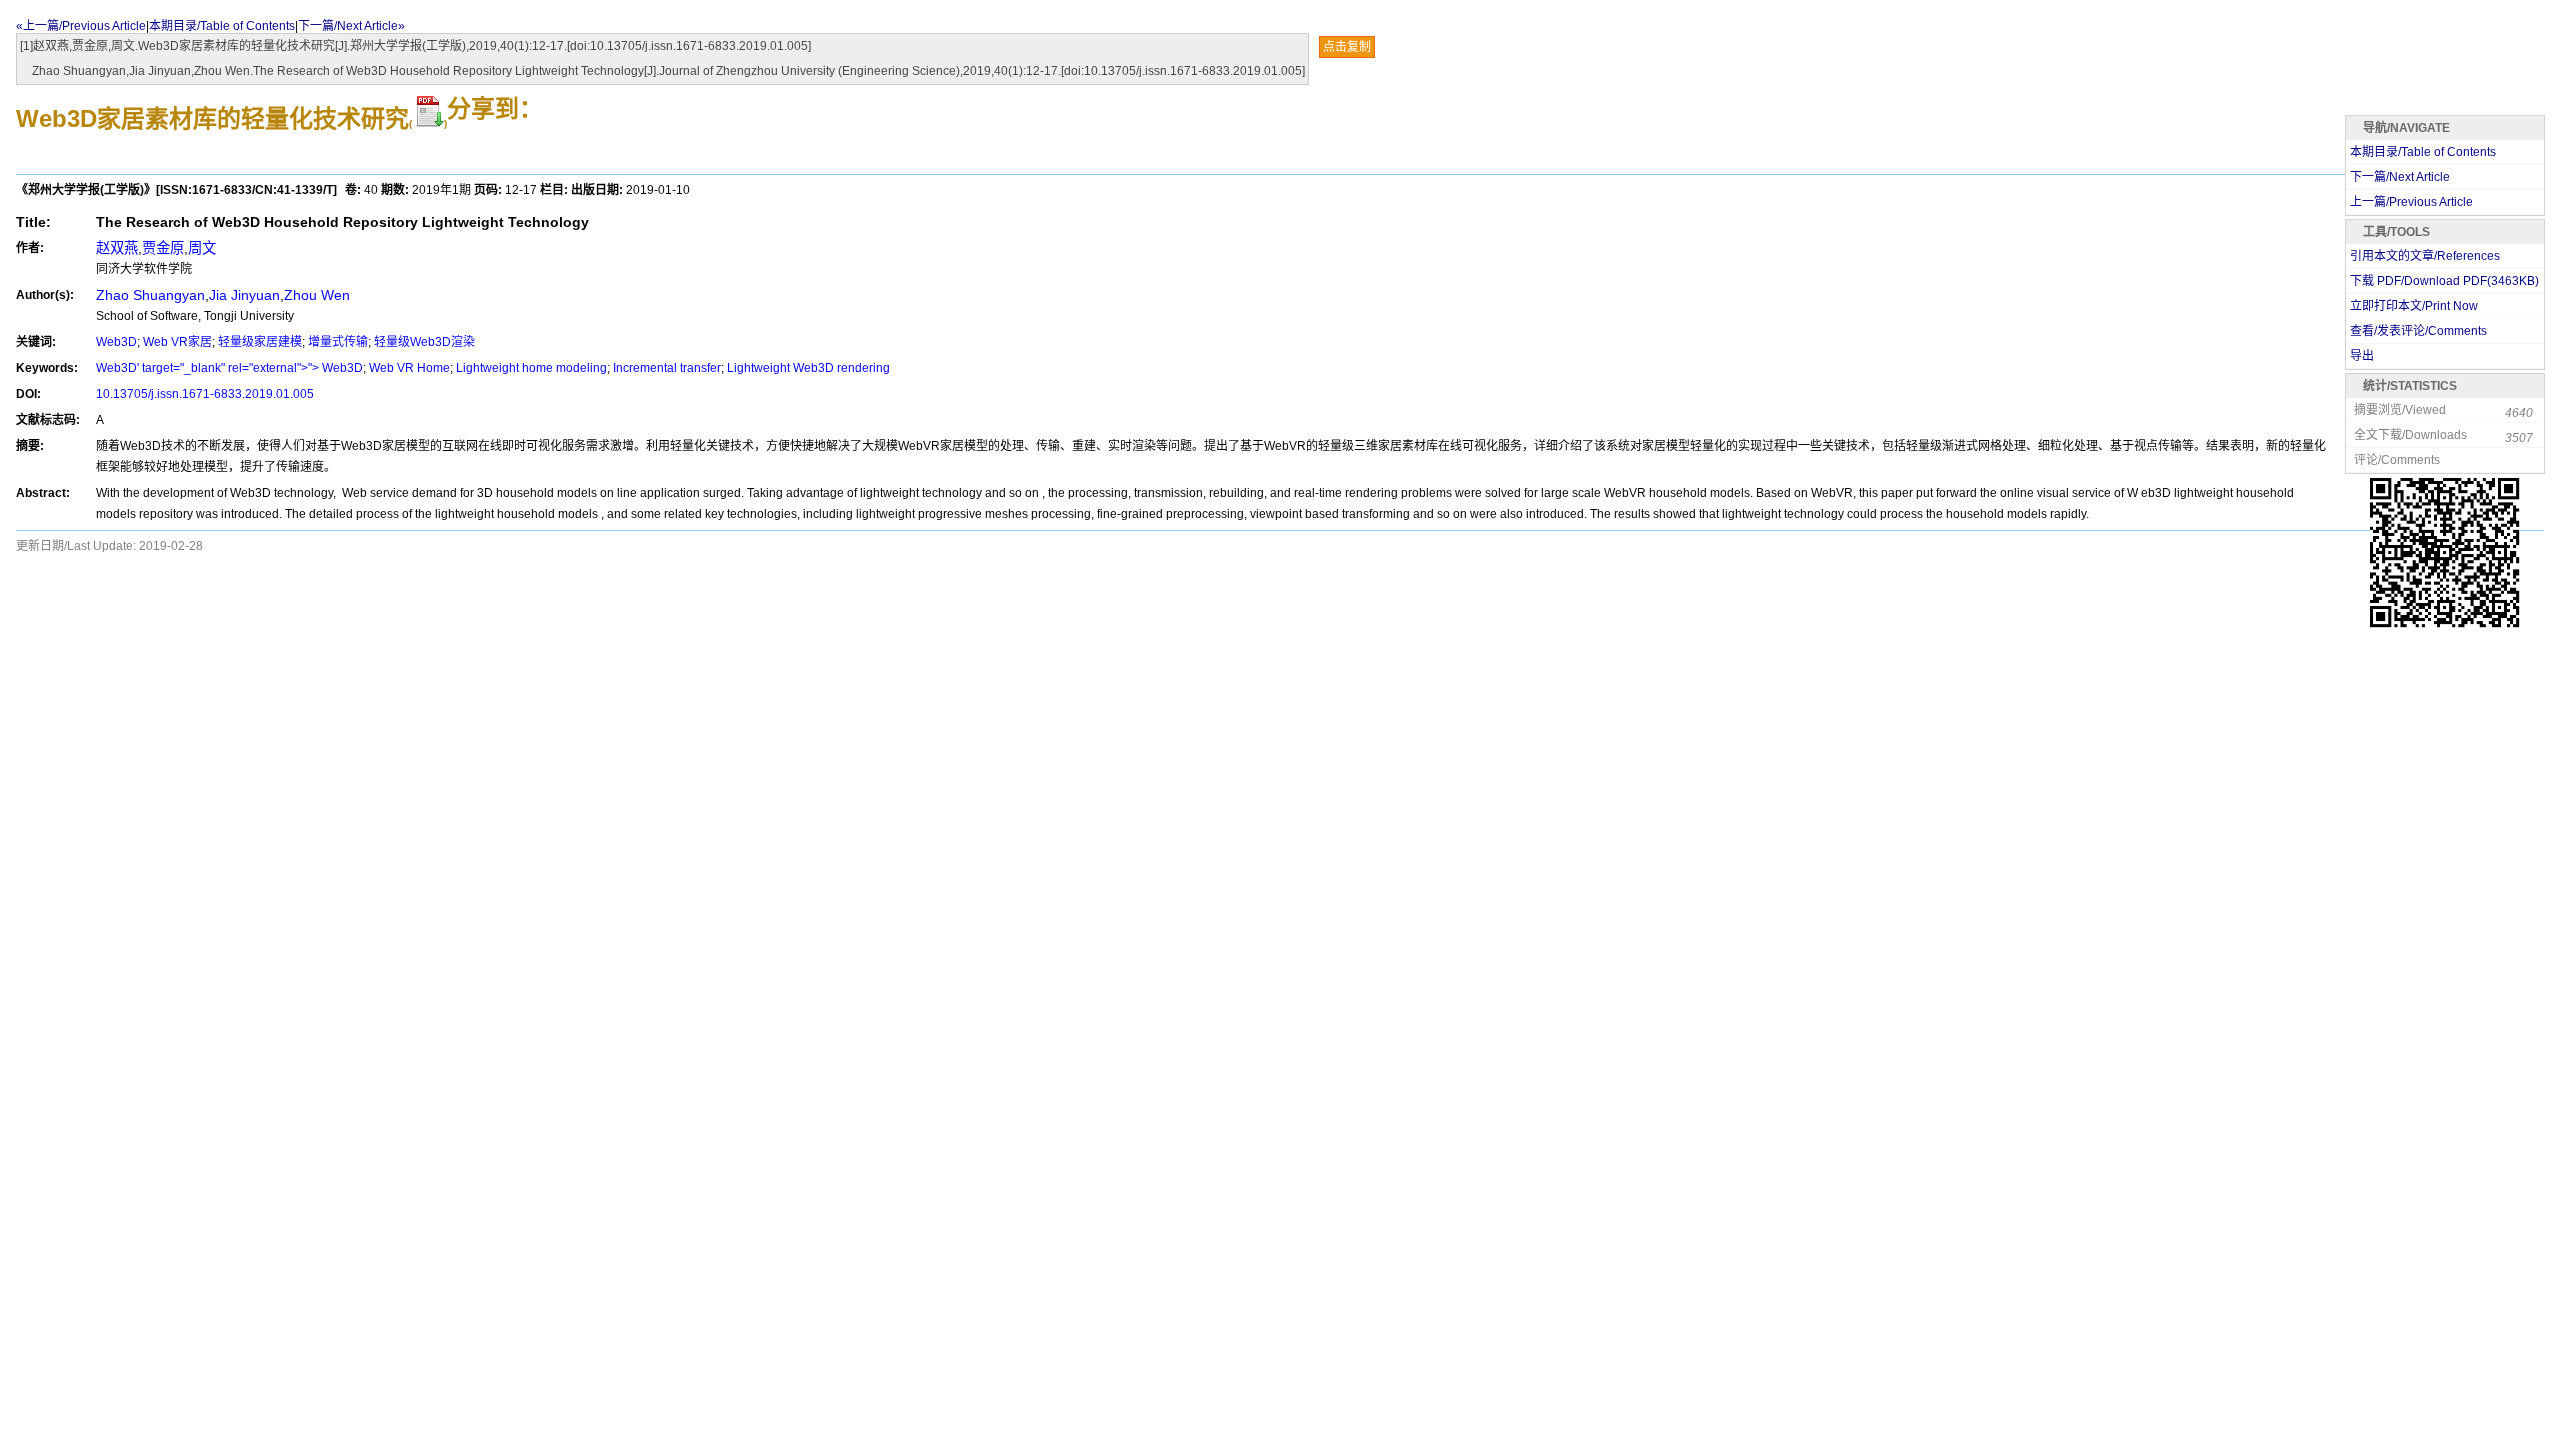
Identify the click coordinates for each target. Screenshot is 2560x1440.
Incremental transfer (667, 368)
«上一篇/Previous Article (81, 26)
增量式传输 (338, 342)
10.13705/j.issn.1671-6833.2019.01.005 (205, 394)
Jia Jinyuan (244, 295)
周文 (202, 248)
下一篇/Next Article (2400, 177)
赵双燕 (117, 248)
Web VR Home (409, 368)
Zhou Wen (317, 295)
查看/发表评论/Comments (2418, 331)
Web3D (116, 342)
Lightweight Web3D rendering (808, 368)
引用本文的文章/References (2425, 256)
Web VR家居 (177, 342)
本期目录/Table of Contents (222, 26)
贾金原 (163, 248)
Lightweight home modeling (531, 368)
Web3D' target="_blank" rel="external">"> (209, 368)
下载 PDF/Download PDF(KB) (2444, 281)
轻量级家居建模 (260, 342)
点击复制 (1347, 47)
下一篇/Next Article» (351, 26)
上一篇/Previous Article (2411, 202)
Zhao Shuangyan (150, 295)
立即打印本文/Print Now (2414, 306)
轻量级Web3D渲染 (424, 342)
